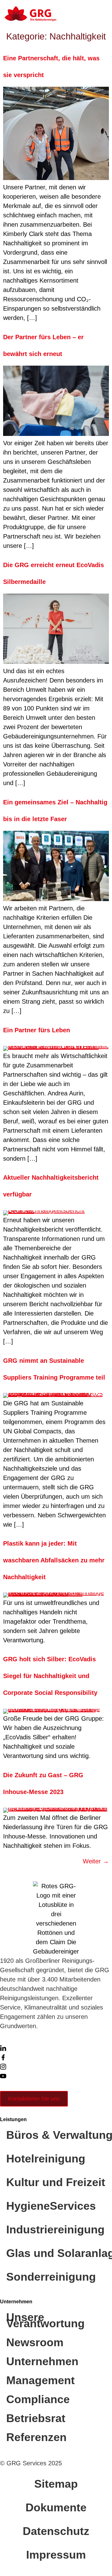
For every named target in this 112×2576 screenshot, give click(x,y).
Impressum (56, 2555)
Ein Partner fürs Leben (37, 1030)
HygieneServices (51, 2206)
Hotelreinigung (46, 2159)
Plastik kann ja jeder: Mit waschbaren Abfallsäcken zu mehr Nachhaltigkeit (54, 1560)
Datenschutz (56, 2531)
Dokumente (56, 2507)
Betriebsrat (36, 2418)
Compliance (38, 2399)
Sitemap (56, 2484)
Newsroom (35, 2342)
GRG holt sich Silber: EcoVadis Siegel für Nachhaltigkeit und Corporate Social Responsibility (50, 1676)
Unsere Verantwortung (45, 2320)
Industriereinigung (55, 2229)
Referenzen (36, 2437)
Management (40, 2380)
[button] (101, 14)
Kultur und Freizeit (56, 2182)
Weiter (96, 1861)
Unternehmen (42, 2361)
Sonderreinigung (51, 2277)
